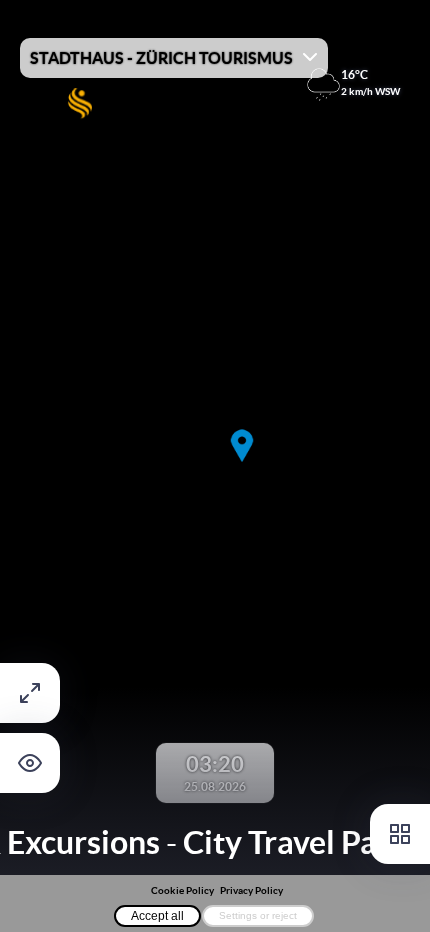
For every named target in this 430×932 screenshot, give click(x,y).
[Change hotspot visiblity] (30, 763)
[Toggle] (400, 834)
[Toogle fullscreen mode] (30, 693)
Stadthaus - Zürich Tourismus (161, 58)
